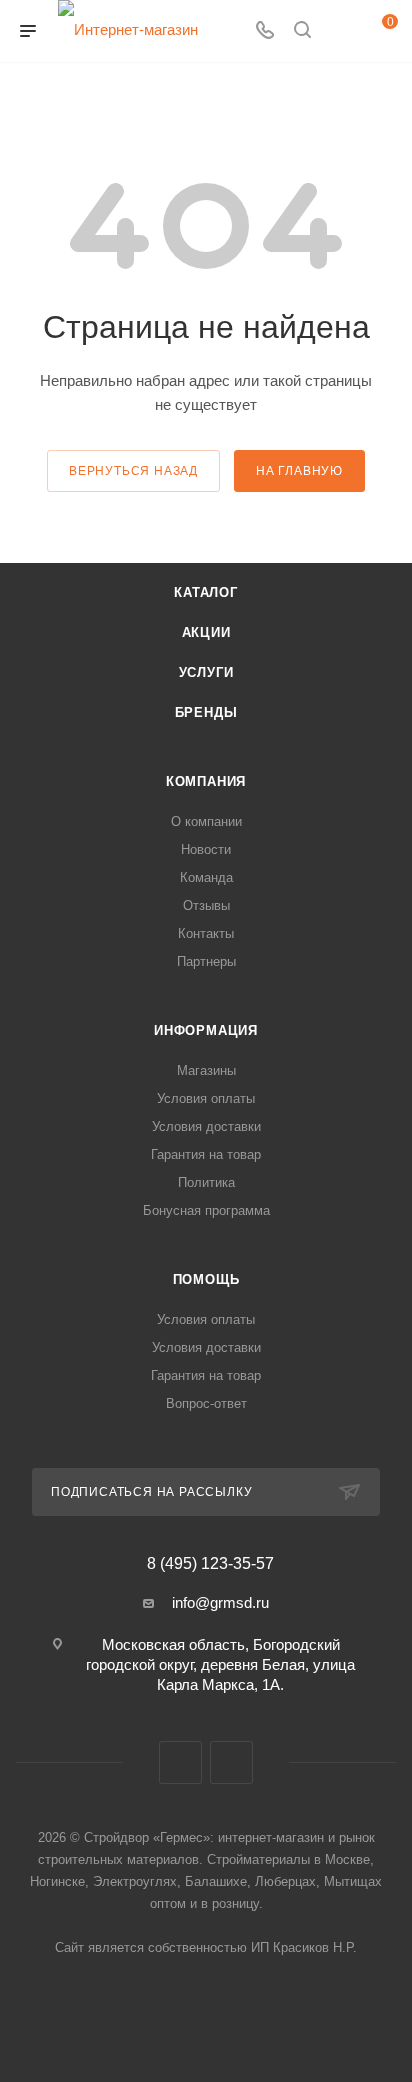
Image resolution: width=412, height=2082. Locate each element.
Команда (206, 877)
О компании (206, 821)
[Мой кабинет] (340, 31)
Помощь (206, 1279)
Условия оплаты (206, 1098)
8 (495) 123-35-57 (210, 1564)
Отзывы (206, 905)
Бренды (206, 712)
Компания (206, 781)
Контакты (206, 933)
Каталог (206, 592)
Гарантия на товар (206, 1154)
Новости (206, 849)
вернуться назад (133, 471)
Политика (206, 1182)
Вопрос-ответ (206, 1403)
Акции (206, 632)
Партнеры (206, 961)
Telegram (231, 1762)
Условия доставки (206, 1126)
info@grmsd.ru (220, 1602)
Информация (206, 1030)
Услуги (206, 672)
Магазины (206, 1070)
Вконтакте (180, 1762)
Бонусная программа (206, 1210)
